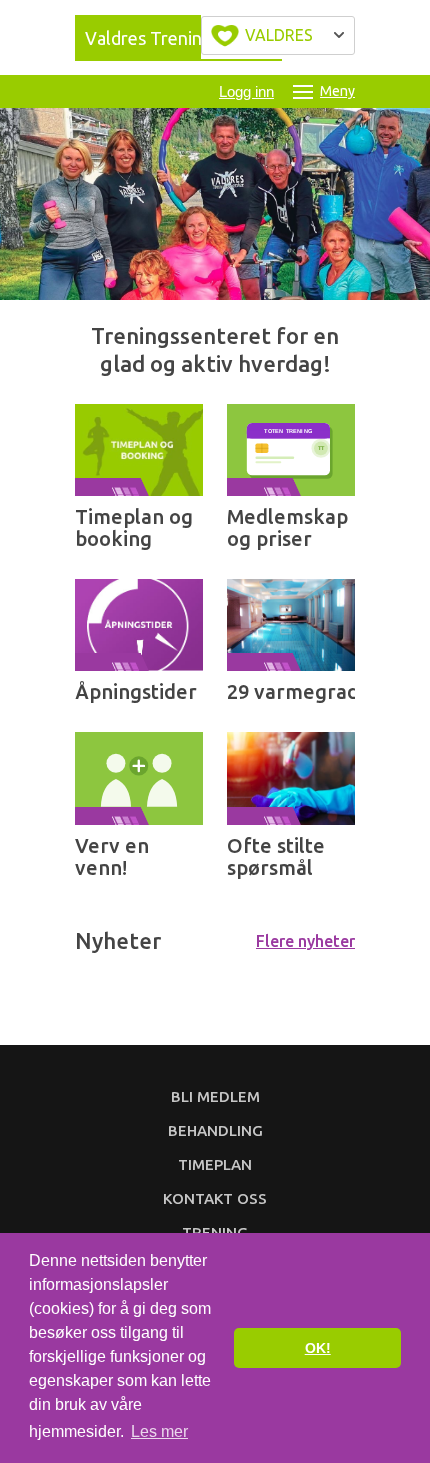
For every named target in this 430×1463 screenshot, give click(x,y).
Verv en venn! (112, 856)
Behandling (215, 1130)
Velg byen (278, 35)
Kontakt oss (215, 1198)
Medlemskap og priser (287, 527)
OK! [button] (318, 1348)
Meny (337, 91)
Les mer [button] (159, 1431)
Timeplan (215, 1164)
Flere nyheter (305, 941)
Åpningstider (136, 691)
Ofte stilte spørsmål (276, 856)
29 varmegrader (303, 691)
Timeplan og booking (134, 527)
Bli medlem (215, 1096)
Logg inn (246, 91)
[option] (215, 204)
